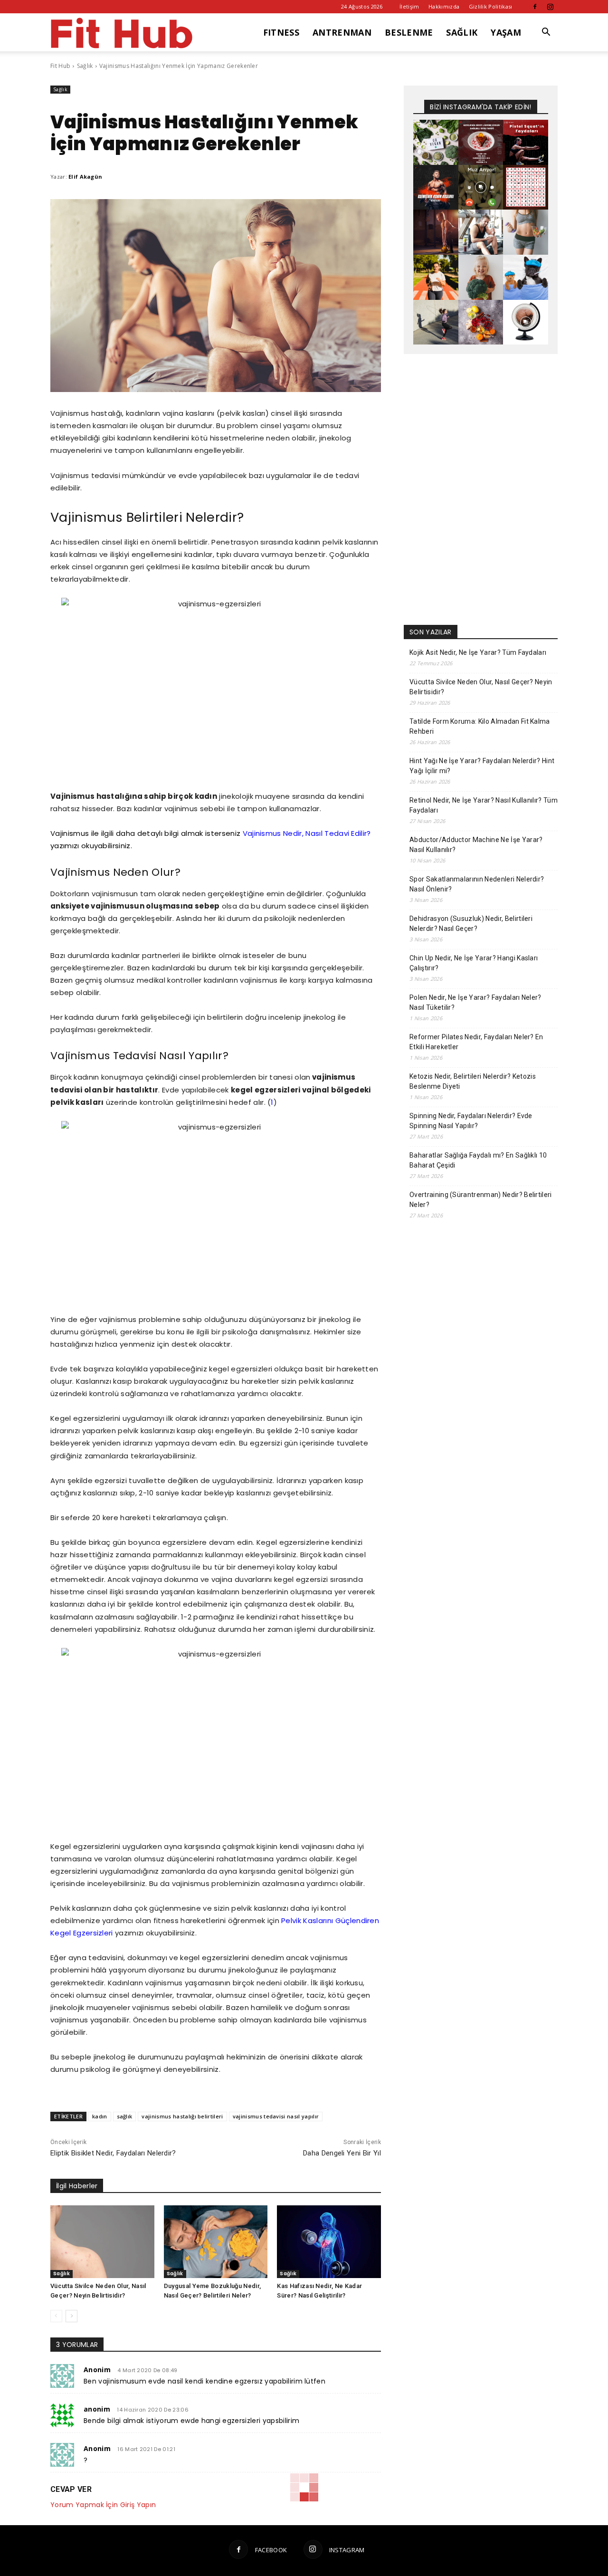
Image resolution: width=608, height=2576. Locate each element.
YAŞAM (506, 32)
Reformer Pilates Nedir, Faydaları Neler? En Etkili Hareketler (476, 1042)
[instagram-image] (436, 142)
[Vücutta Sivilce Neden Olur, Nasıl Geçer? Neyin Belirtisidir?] (102, 2242)
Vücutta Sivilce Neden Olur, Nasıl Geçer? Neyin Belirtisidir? (481, 687)
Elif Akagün (85, 177)
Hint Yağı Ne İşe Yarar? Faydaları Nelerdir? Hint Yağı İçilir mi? (482, 766)
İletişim (409, 6)
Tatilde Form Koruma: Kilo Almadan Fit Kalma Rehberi (480, 726)
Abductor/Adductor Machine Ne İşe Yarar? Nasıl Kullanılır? (476, 845)
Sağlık (85, 66)
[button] (546, 33)
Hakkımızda (444, 6)
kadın (100, 2116)
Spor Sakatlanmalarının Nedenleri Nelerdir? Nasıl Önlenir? (477, 884)
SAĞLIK (462, 32)
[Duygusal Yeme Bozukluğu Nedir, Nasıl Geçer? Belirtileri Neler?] (216, 2242)
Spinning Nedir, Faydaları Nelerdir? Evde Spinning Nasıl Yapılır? (471, 1121)
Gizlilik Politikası (491, 6)
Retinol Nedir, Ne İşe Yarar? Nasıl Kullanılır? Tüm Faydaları (484, 805)
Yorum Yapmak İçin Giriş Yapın (103, 2505)
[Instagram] (551, 7)
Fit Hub (60, 66)
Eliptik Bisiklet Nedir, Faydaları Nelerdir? (113, 2153)
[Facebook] (535, 7)
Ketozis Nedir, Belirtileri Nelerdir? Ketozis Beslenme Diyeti (473, 1081)
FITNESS (281, 32)
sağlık (125, 2116)
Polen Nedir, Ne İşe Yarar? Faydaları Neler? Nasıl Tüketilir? (475, 1002)
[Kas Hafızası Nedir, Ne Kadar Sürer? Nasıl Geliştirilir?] (329, 2242)
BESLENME (409, 32)
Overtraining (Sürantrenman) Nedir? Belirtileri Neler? (481, 1200)
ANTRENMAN (342, 32)
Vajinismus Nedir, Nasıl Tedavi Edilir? (307, 833)
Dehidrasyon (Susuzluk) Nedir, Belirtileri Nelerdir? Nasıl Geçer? (471, 924)
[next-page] (71, 2316)
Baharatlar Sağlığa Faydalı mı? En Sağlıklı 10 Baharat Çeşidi (478, 1160)
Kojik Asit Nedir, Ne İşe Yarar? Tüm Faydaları (478, 652)
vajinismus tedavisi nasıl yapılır (276, 2116)
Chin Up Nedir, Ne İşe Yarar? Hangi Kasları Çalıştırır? (474, 963)
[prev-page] (56, 2316)
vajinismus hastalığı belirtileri (182, 2116)
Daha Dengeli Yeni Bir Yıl (342, 2153)
